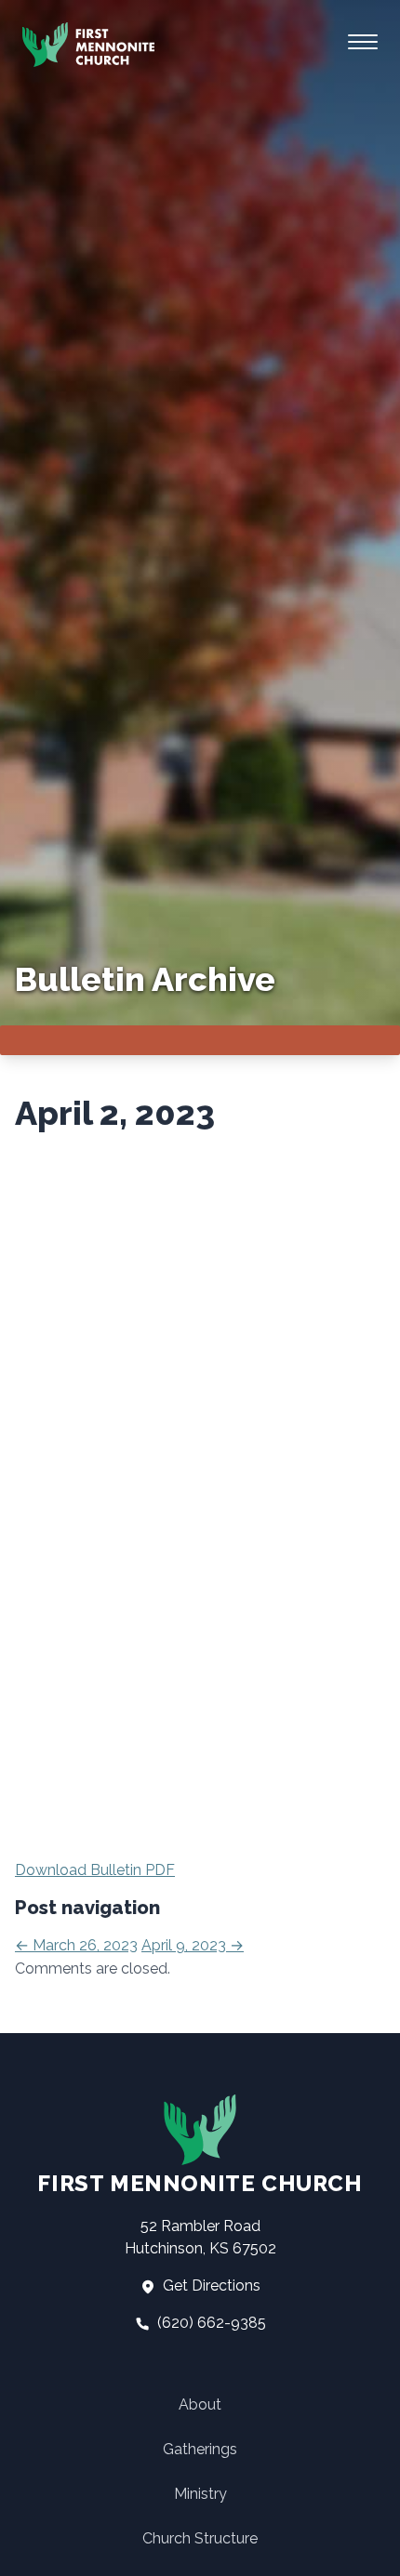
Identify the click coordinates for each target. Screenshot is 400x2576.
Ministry (200, 2494)
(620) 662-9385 (210, 2323)
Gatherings (200, 2449)
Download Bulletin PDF (95, 1870)
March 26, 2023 (76, 1945)
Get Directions (210, 2285)
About (200, 2404)
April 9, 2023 (193, 1945)
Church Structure (200, 2538)
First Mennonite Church (200, 2183)
